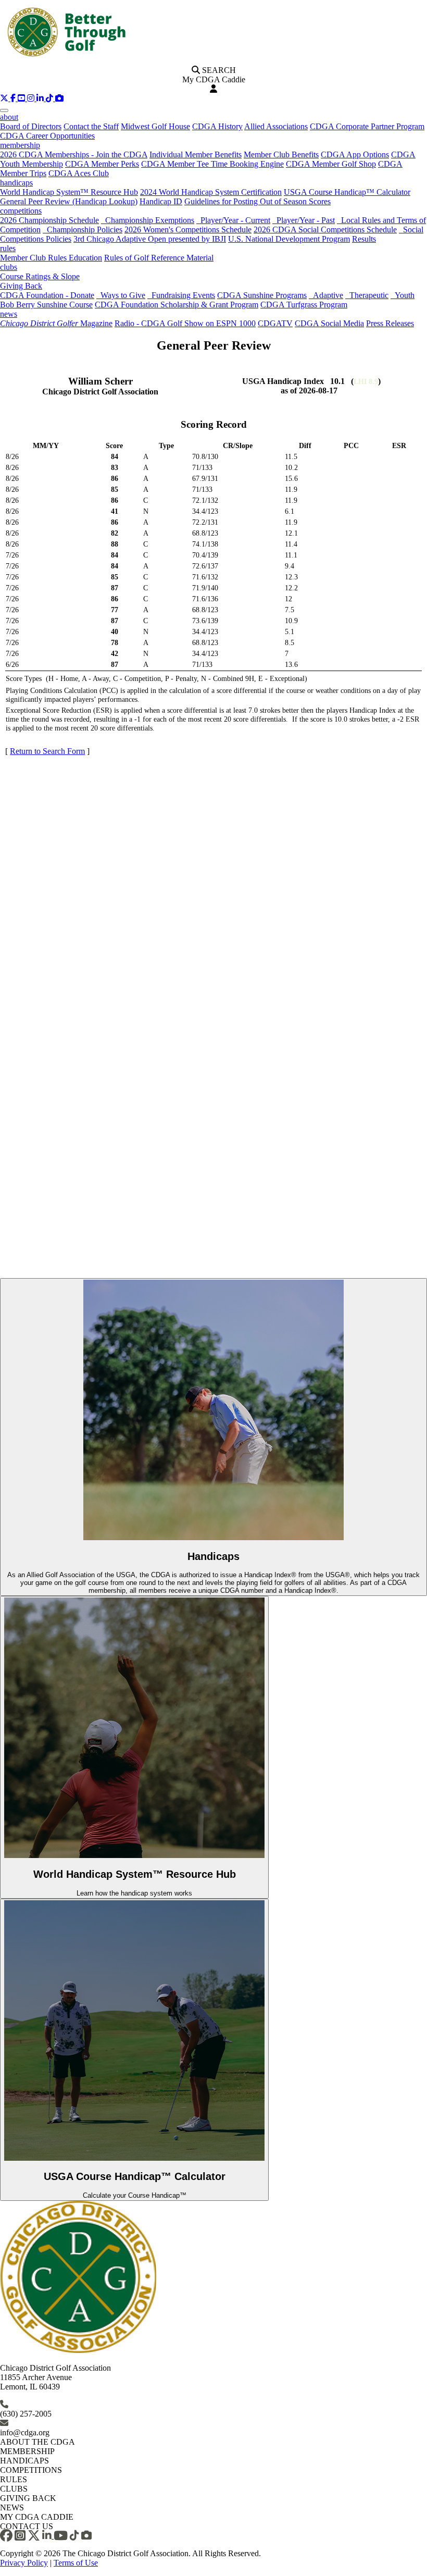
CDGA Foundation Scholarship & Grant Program (177, 305)
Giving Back (21, 286)
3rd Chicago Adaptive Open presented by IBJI (150, 239)
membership (20, 145)
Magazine (56, 323)
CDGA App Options (355, 154)
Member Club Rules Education (51, 258)
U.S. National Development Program (289, 239)
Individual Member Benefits (196, 154)
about (9, 117)
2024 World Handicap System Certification (211, 192)
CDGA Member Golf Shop (331, 164)
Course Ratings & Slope (40, 276)
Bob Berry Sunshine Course (46, 305)
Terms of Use (76, 2563)
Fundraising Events (181, 295)
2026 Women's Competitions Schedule (188, 230)
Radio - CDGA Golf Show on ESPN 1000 (185, 323)
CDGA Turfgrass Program (304, 305)
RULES (14, 2479)
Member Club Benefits (281, 154)
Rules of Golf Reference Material (159, 258)
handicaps (16, 183)
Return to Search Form (47, 751)
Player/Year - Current (233, 220)
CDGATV (275, 323)
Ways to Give (121, 295)
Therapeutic (367, 295)
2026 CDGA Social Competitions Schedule (325, 230)
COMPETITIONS (31, 2470)
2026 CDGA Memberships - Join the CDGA (74, 154)
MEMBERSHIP (27, 2451)
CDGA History (217, 126)
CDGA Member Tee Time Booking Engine (212, 164)
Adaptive (326, 295)
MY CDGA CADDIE (37, 2517)
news (9, 314)
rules (8, 248)
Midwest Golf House (155, 126)
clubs (9, 267)
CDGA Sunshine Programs (262, 295)
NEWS (12, 2507)
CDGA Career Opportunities (47, 136)
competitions (21, 211)
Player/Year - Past (304, 220)
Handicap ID (161, 201)
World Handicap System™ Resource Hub (69, 192)
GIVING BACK (28, 2498)
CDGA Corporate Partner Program (367, 126)
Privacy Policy (24, 2563)
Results (364, 239)
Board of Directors (31, 126)
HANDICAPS (24, 2461)
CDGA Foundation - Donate (47, 295)
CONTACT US (27, 2526)
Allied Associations (276, 126)
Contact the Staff (91, 126)
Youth (403, 295)
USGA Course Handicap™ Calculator (347, 192)
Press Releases (390, 323)
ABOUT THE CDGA (37, 2442)
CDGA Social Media (329, 323)
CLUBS (14, 2489)
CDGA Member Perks (102, 164)
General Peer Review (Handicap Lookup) (69, 201)
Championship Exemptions (148, 220)
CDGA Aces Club (79, 173)
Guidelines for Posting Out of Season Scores (258, 201)
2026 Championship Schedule (49, 220)
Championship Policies (83, 230)
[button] (5, 98)
